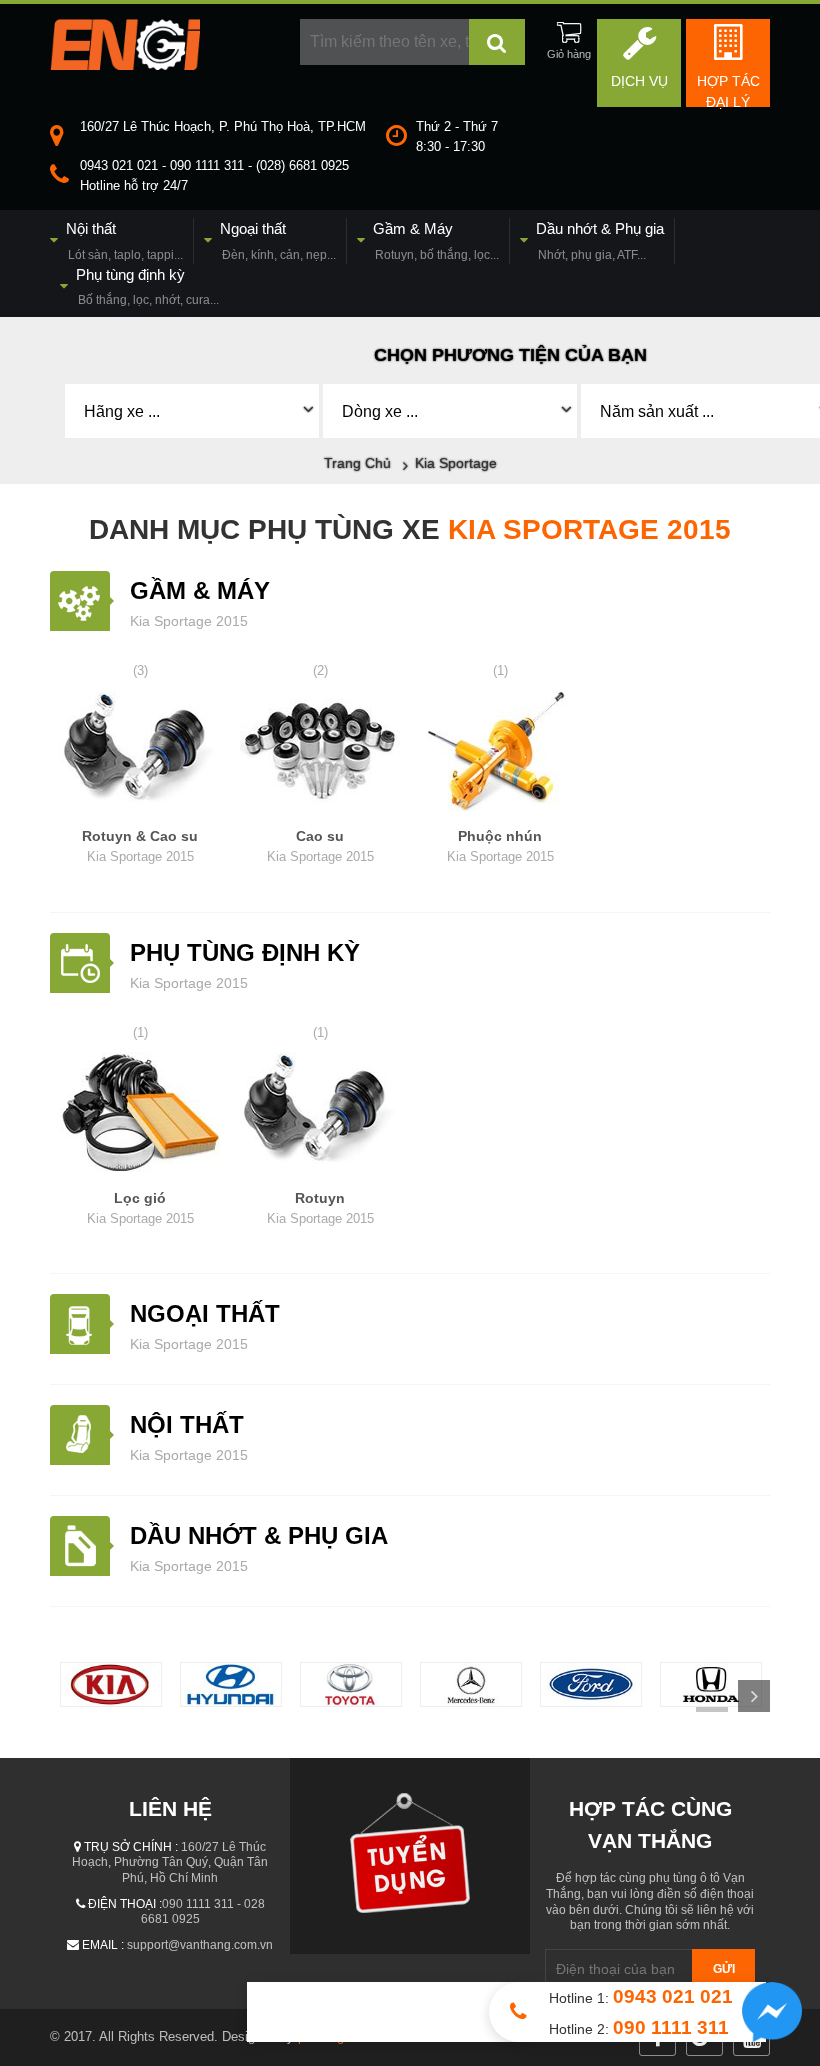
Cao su (320, 846)
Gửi (724, 1969)
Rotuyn (320, 1208)
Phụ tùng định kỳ (245, 952)
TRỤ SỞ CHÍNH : (131, 1847)
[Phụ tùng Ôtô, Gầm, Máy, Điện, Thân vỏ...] (125, 65)
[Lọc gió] (140, 1115)
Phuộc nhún (500, 846)
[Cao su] (320, 754)
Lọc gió (140, 1208)
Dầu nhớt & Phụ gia (259, 1535)
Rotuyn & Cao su (140, 846)
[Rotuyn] (320, 1115)
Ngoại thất (205, 1313)
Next (754, 1696)
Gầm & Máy (200, 590)
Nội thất (187, 1424)
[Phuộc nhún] (500, 754)
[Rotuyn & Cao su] (140, 754)
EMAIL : (103, 1945)
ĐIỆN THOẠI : (125, 1904)
